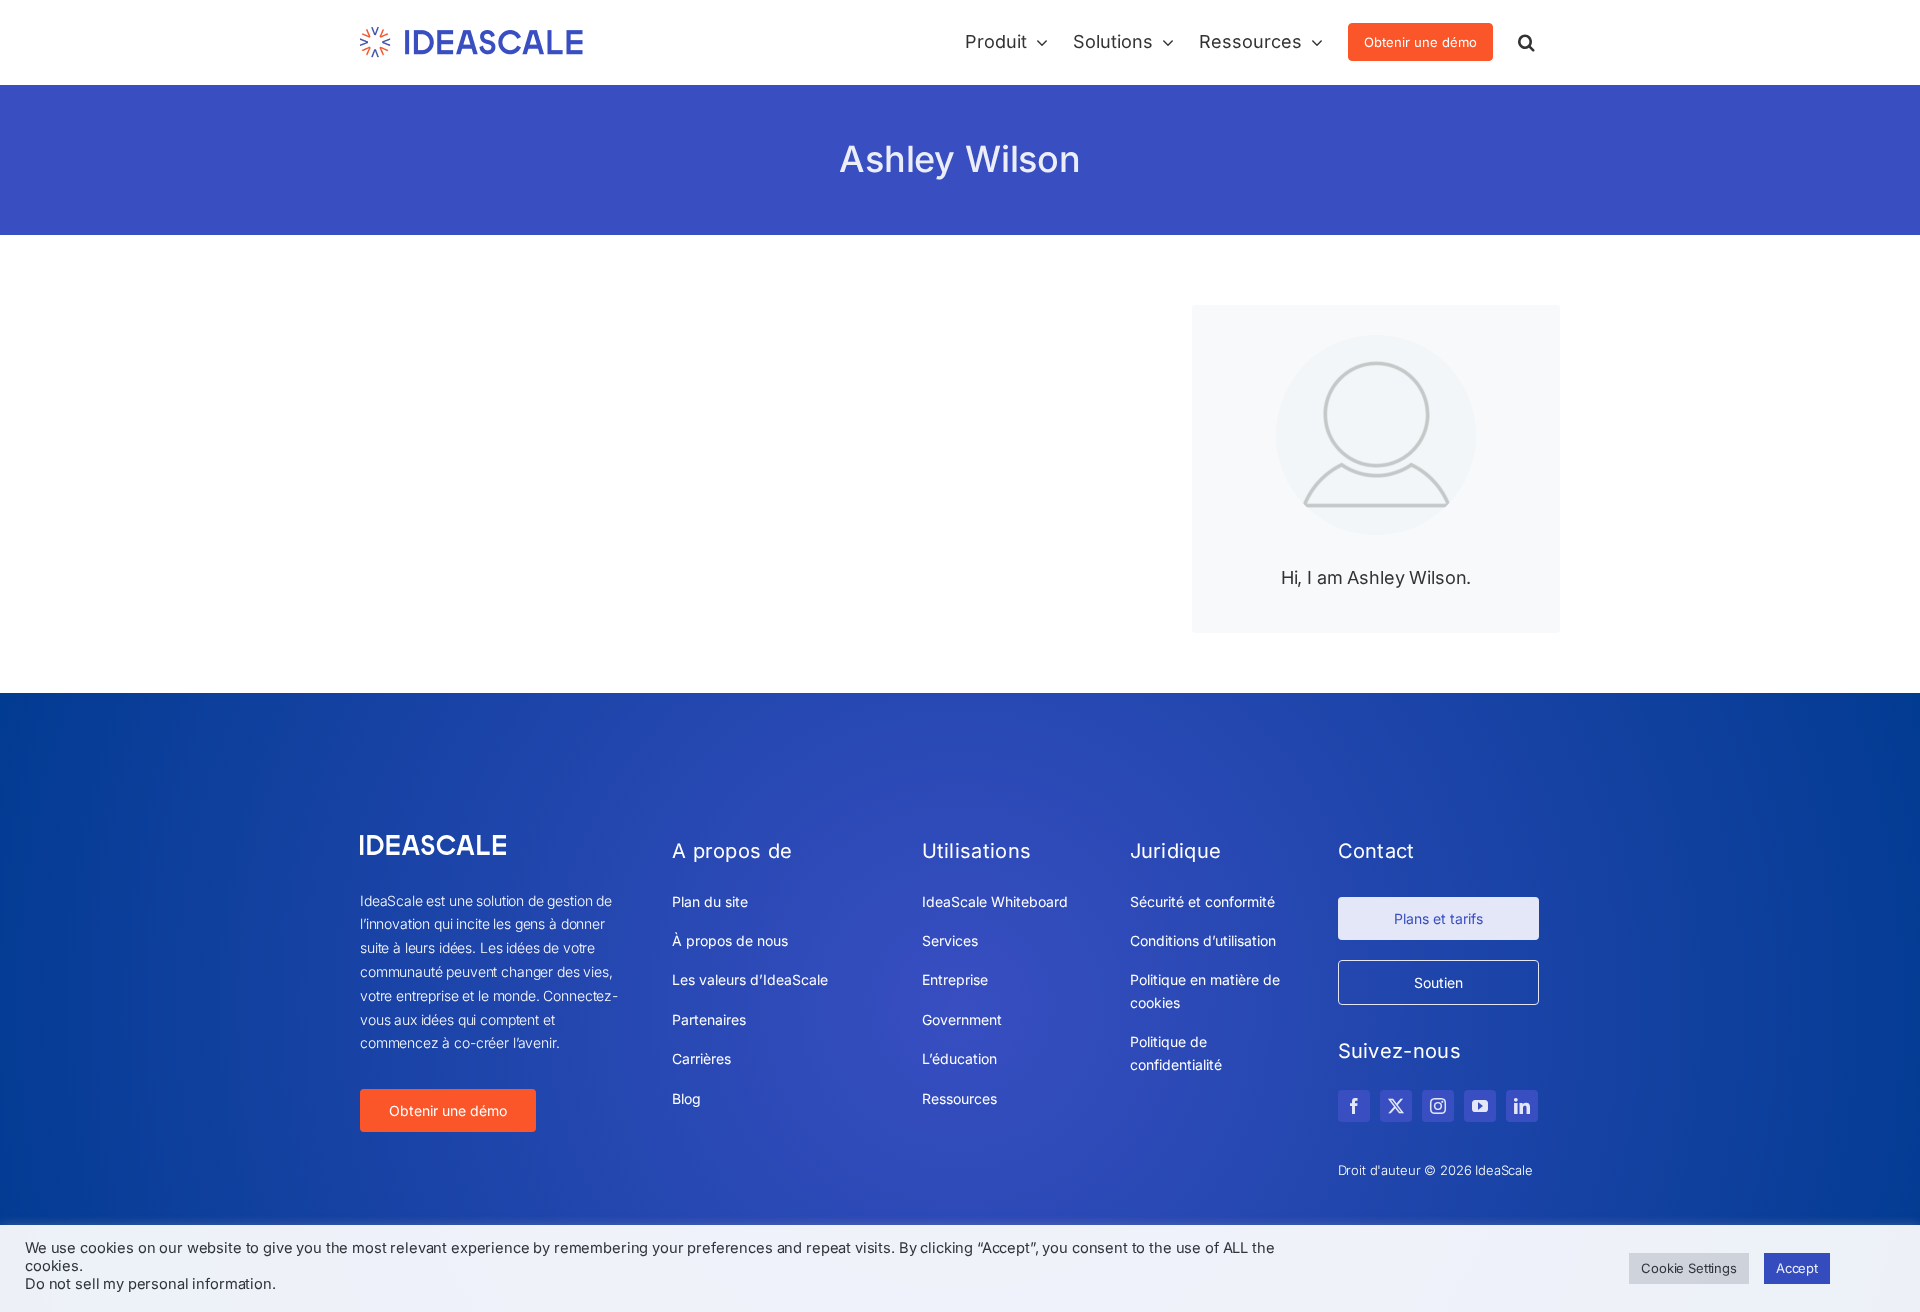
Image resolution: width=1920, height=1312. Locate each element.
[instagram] (1438, 1106)
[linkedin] (1522, 1106)
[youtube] (1480, 1106)
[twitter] (1396, 1106)
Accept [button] (1797, 1268)
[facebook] (1354, 1106)
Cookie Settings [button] (1689, 1268)
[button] (1526, 42)
